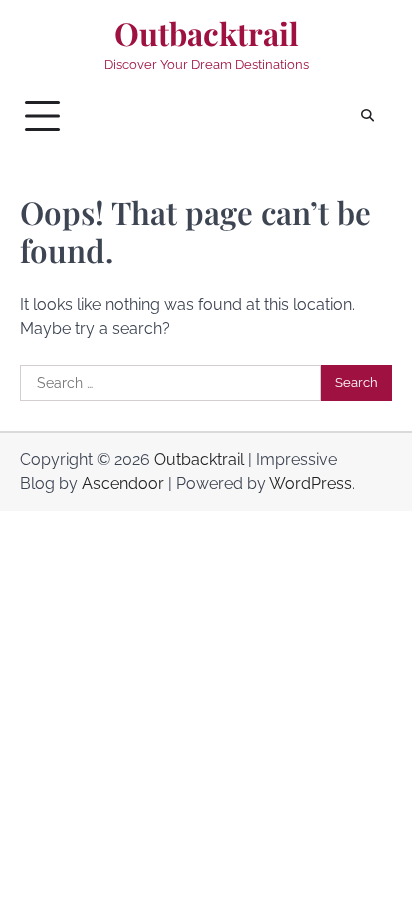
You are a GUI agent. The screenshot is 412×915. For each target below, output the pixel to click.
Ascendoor (123, 483)
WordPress (310, 483)
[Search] (367, 116)
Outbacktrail (206, 34)
